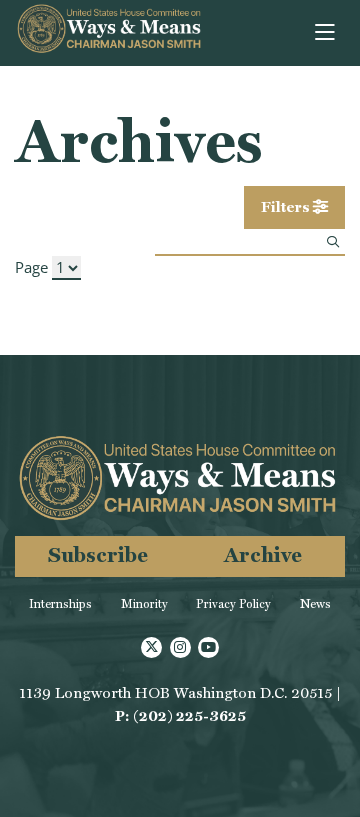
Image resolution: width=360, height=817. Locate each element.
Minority (144, 604)
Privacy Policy (233, 604)
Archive (263, 554)
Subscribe (98, 554)
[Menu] (326, 33)
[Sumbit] (333, 241)
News (315, 604)
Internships (60, 604)
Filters (287, 207)
